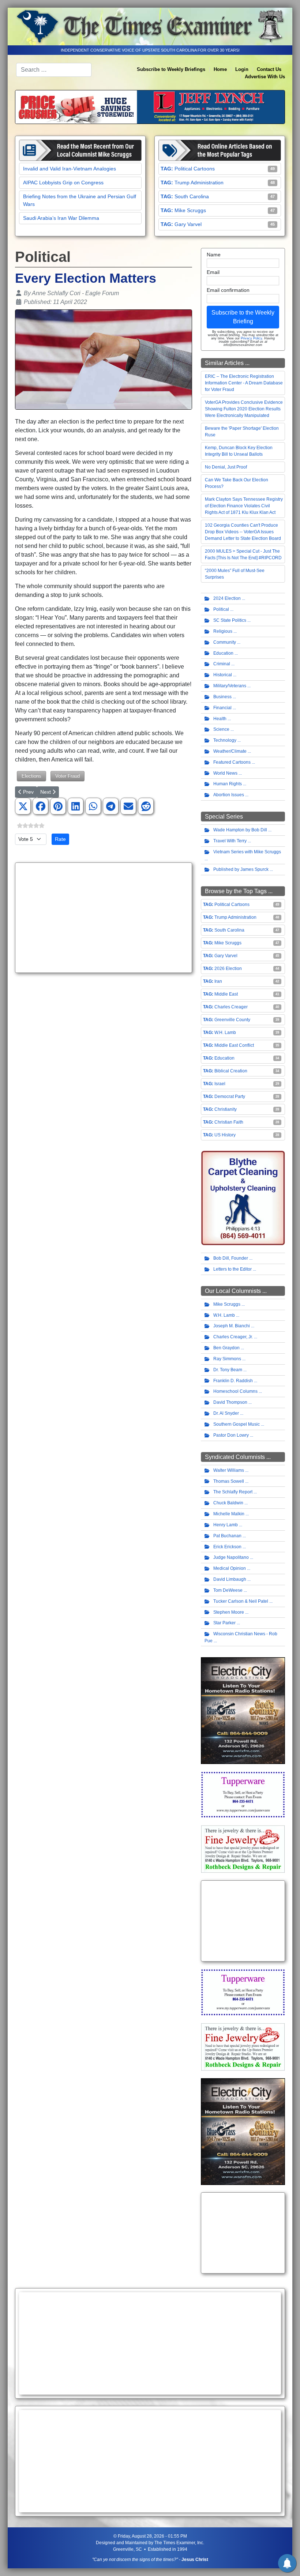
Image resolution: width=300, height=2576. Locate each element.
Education (223, 653)
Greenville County (232, 1020)
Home (220, 69)
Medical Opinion (230, 1568)
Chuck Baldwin (228, 1503)
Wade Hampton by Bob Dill (240, 830)
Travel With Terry (230, 841)
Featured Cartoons (232, 762)
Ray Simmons (227, 1359)
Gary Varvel (188, 224)
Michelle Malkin (229, 1514)
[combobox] (54, 70)
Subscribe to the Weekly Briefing (243, 317)
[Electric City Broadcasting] (243, 1710)
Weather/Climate (230, 751)
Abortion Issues (229, 795)
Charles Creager (231, 1007)
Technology (225, 740)
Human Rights (228, 784)
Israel (220, 1084)
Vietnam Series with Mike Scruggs (247, 852)
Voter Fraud (67, 776)
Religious (223, 631)
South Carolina (192, 196)
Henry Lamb (226, 1525)
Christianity (226, 1109)
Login (242, 69)
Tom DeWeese (228, 1590)
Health (220, 719)
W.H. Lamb (225, 1033)
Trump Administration (199, 183)
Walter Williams (229, 1470)
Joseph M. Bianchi (232, 1326)
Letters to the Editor (232, 1269)
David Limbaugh (230, 1579)
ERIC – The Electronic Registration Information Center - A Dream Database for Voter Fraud (244, 383)
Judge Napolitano (231, 1557)
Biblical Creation (231, 1071)
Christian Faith (229, 1122)
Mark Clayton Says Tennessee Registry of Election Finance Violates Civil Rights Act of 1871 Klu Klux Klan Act (244, 506)
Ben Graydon (226, 1348)
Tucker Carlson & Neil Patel (241, 1601)
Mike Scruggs (190, 210)
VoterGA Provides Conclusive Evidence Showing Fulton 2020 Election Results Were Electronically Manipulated (244, 409)
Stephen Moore (229, 1612)
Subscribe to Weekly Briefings (171, 69)
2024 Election (227, 598)
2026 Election (228, 969)
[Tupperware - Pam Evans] (243, 1794)
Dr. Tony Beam (228, 1370)
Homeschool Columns (235, 1391)
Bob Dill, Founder (231, 1258)
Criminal (222, 664)
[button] (23, 806)
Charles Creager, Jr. (233, 1337)
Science (221, 729)
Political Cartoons (195, 169)
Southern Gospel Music (237, 1424)
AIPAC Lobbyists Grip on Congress (63, 183)
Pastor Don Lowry (231, 1435)
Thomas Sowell (229, 1481)
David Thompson (230, 1402)
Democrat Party (230, 1097)
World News (225, 773)
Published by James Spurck (241, 869)
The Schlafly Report (233, 1492)
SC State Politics (230, 620)
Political (221, 609)
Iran (218, 981)
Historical (223, 675)
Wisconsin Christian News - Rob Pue (241, 1637)
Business (222, 697)
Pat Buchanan (227, 1536)
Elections (31, 776)
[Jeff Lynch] (150, 107)
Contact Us (269, 69)
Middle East (226, 994)
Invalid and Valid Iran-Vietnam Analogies (70, 169)
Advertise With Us (265, 77)
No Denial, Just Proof (226, 467)
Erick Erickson (227, 1547)
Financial (222, 708)
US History (225, 1135)
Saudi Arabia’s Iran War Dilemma (61, 218)
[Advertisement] (104, 918)
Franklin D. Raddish (233, 1381)
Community (225, 642)
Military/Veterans (230, 686)
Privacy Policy (251, 338)
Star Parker (224, 1623)
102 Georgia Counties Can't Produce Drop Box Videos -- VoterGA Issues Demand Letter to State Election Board (243, 532)
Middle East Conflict (234, 1045)
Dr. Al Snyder (226, 1413)
